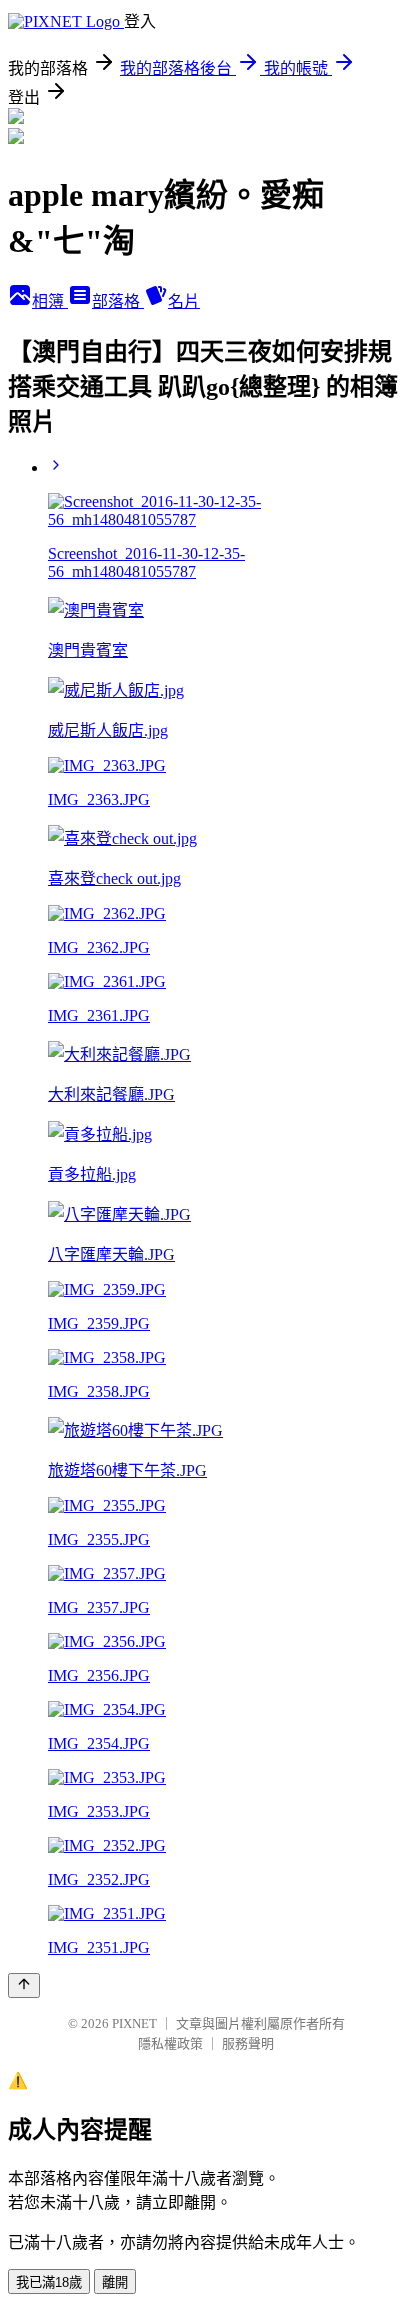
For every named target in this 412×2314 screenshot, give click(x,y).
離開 (115, 2282)
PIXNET (134, 2023)
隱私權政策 (170, 2043)
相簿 (50, 301)
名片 (184, 301)
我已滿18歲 (49, 2282)
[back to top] (24, 1985)
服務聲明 (248, 2043)
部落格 (118, 301)
